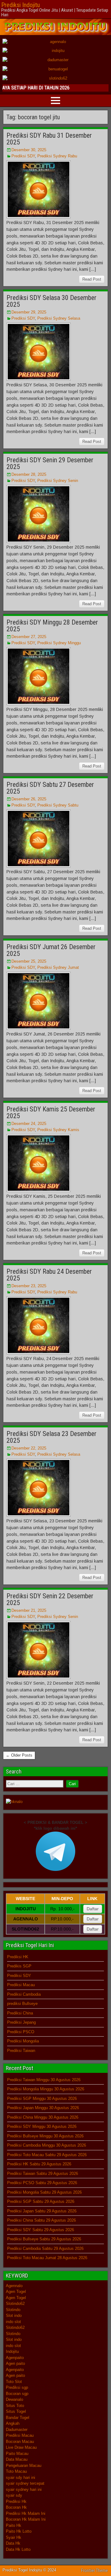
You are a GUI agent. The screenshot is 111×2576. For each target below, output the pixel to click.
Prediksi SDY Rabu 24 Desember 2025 (49, 1275)
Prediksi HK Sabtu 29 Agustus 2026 (39, 2164)
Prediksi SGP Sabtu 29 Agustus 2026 (41, 2201)
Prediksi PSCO (21, 2032)
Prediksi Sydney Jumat (58, 967)
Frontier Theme (95, 2570)
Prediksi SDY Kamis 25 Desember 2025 (51, 1112)
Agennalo (14, 2286)
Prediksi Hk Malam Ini (26, 2513)
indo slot (13, 2322)
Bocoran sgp (17, 2394)
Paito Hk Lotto (19, 2531)
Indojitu (12, 2351)
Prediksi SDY (23, 156)
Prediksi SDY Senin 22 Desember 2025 (50, 1599)
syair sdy (14, 2495)
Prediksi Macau (21, 1985)
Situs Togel (16, 2411)
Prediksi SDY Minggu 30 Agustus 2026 (42, 2126)
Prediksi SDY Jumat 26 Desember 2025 (51, 950)
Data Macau (17, 2459)
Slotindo (13, 2310)
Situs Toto (15, 2406)
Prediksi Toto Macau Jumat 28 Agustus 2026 (47, 2258)
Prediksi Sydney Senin (58, 481)
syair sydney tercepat (25, 2483)
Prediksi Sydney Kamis (58, 1130)
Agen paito (15, 2363)
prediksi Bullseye (22, 2004)
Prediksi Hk (16, 2501)
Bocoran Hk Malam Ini (26, 2519)
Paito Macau (17, 2454)
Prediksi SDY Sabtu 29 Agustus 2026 (41, 2230)
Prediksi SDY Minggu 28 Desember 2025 (52, 626)
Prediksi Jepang (21, 2022)
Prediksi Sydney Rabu (57, 156)
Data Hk (13, 2543)
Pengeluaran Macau (24, 2466)
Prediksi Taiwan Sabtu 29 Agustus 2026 (43, 2174)
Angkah (13, 2423)
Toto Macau (16, 2471)
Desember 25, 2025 (29, 961)
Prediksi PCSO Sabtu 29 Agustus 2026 (42, 2183)
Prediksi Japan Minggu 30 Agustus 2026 (43, 2108)
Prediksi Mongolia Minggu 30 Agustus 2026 (46, 2089)
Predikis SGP (19, 1966)
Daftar (93, 1909)
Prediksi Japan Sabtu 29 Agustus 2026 (42, 2211)
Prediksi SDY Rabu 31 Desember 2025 (49, 139)
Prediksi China (20, 2013)
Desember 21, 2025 (29, 1610)
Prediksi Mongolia (23, 2041)
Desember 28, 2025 (29, 474)
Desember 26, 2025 (29, 799)
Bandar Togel (18, 2418)
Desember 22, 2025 (29, 1448)
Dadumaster (17, 2430)
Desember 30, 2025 (29, 150)
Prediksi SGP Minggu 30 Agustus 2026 (42, 2099)
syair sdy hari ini (21, 2477)
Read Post (92, 279)
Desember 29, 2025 (29, 312)
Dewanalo (14, 2399)
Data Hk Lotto (18, 2549)
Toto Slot (14, 2382)
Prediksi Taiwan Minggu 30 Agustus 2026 (44, 2080)
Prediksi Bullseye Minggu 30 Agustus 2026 (45, 2136)
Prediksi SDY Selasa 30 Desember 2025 (51, 301)
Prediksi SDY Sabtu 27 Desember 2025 (50, 788)
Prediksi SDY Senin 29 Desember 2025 (50, 463)
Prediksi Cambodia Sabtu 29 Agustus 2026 (45, 2249)
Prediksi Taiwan (21, 2051)
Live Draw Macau (21, 2447)
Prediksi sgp (17, 2387)
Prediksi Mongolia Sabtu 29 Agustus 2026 (44, 2192)
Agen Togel (16, 2292)
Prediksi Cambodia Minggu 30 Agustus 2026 (47, 2145)
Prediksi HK (18, 1957)
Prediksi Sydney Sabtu (58, 805)
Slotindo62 (15, 2304)
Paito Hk (14, 2525)
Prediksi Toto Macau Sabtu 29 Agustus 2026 (47, 2155)
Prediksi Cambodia (24, 1994)
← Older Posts (19, 1755)
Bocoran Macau (20, 2442)
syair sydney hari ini (24, 2489)
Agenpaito (15, 2358)
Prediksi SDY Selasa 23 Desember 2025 (51, 1437)
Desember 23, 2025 (29, 1286)
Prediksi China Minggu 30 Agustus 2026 (43, 2117)
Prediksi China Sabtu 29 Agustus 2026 (41, 2220)
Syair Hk (14, 2537)
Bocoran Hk (16, 2507)
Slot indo (14, 2316)
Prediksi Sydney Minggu (59, 643)
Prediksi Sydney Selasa (59, 318)
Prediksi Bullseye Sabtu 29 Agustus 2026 (44, 2239)
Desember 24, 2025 (29, 1124)
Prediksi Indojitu (21, 5)
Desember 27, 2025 (29, 637)
